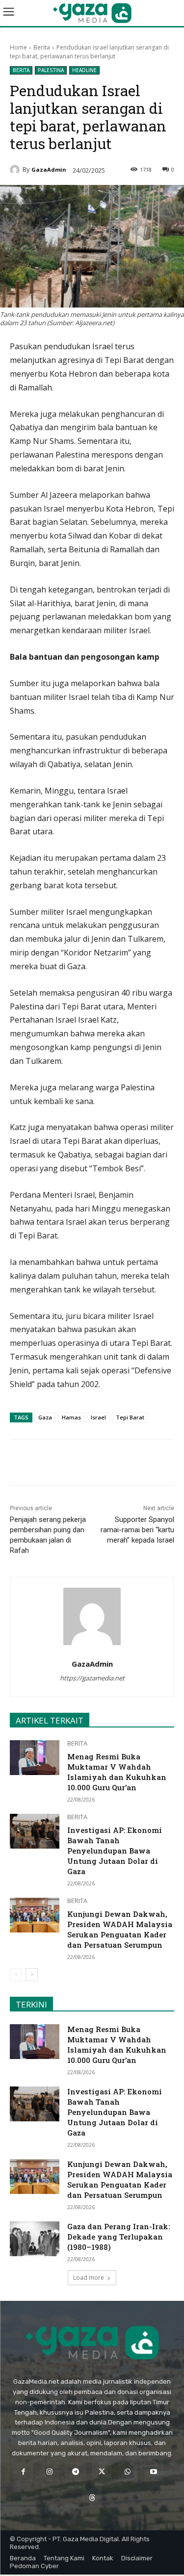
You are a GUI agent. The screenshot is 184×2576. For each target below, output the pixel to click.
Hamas (71, 1417)
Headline (84, 70)
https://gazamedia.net (92, 1678)
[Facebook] (51, 1464)
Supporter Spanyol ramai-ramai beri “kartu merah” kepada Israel (137, 1530)
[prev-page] (16, 1975)
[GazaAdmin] (16, 170)
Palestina (51, 70)
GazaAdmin (49, 169)
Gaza (45, 1417)
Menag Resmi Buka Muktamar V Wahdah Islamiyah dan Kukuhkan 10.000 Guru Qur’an (117, 1772)
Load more (89, 2278)
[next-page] (32, 1975)
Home (18, 47)
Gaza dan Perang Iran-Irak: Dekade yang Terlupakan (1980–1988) (118, 2237)
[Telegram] (118, 1464)
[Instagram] (49, 2472)
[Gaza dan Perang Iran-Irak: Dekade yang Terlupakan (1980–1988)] (35, 2239)
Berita (42, 47)
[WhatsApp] (96, 1464)
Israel (98, 1417)
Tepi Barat (130, 1417)
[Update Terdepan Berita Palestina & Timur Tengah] (92, 13)
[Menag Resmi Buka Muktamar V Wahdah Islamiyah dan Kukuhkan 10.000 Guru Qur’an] (35, 1757)
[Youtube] (154, 2472)
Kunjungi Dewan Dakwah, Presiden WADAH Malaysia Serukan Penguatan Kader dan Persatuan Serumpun (120, 1929)
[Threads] (92, 2498)
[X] (73, 1464)
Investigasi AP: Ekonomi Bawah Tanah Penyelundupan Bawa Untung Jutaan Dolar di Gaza (115, 1851)
